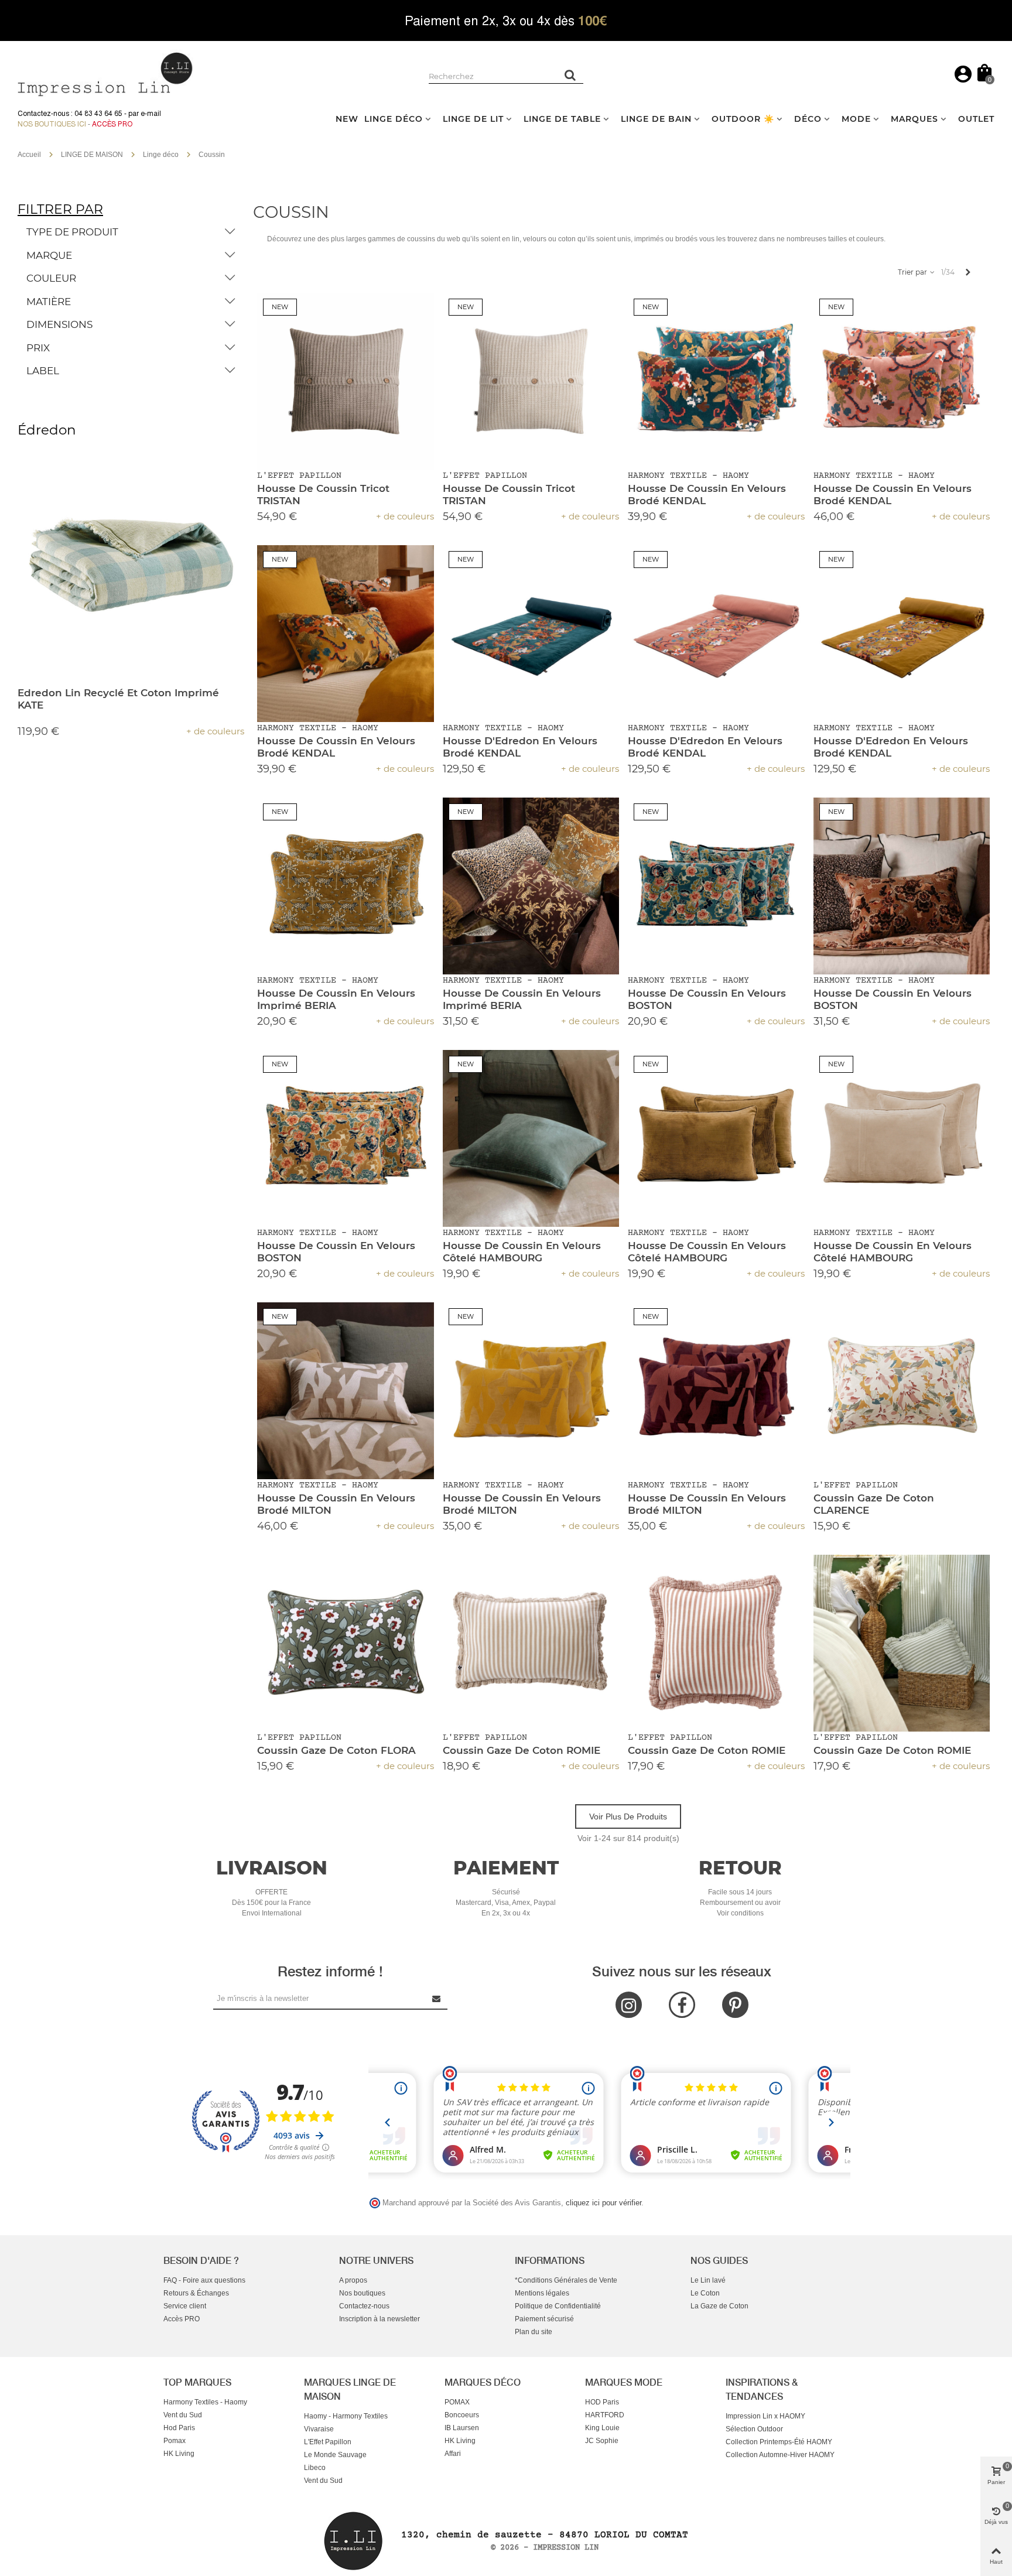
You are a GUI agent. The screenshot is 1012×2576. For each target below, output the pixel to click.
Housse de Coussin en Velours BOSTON (707, 999)
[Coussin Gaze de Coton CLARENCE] (902, 1391)
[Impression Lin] (105, 73)
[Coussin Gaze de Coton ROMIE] (531, 1643)
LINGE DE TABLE (562, 119)
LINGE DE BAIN (656, 119)
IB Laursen (462, 2428)
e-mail (151, 114)
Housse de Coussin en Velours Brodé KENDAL (707, 495)
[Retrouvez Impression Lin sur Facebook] (682, 2005)
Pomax (175, 2441)
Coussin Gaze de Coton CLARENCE (874, 1504)
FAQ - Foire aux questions (204, 2280)
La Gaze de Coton (719, 2306)
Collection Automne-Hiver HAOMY (780, 2455)
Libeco (315, 2468)
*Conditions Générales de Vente (566, 2280)
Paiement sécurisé (544, 2319)
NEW (347, 119)
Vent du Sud (183, 2415)
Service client (185, 2306)
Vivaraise (319, 2429)
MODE (856, 119)
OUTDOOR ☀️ (743, 119)
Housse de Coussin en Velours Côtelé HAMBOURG (522, 1252)
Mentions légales (542, 2293)
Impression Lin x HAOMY (765, 2416)
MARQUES (914, 119)
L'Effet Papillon (328, 2442)
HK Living (179, 2454)
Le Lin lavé (708, 2280)
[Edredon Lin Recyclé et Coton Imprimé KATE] (131, 565)
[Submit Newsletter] (437, 1998)
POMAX (457, 2402)
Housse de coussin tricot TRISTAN (323, 495)
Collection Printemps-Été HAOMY (779, 2442)
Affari (453, 2454)
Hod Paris (179, 2428)
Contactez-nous (364, 2306)
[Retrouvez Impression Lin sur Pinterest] (735, 2005)
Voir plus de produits (628, 1816)
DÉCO (808, 119)
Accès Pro (112, 124)
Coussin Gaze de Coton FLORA (336, 1750)
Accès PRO (182, 2319)
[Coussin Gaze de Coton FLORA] (346, 1643)
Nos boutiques (362, 2293)
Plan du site (534, 2332)
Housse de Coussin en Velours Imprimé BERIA (336, 999)
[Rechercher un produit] (570, 75)
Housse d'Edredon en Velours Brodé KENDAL (520, 747)
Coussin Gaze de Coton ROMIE (522, 1750)
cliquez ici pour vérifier (604, 2203)
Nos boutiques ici (52, 124)
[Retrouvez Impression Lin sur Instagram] (629, 2005)
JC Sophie (602, 2441)
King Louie (602, 2428)
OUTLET (976, 119)
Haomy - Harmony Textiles (346, 2416)
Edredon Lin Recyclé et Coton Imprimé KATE (118, 699)
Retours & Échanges (196, 2293)
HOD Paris (602, 2402)
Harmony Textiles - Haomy (205, 2402)
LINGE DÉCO (394, 119)
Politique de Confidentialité (558, 2306)
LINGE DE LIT (473, 119)
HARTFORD (605, 2415)
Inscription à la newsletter (379, 2319)
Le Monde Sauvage (335, 2455)
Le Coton (705, 2293)
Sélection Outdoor (754, 2429)
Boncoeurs (462, 2415)
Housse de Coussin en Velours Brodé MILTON (336, 1504)
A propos (353, 2280)
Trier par (913, 272)
